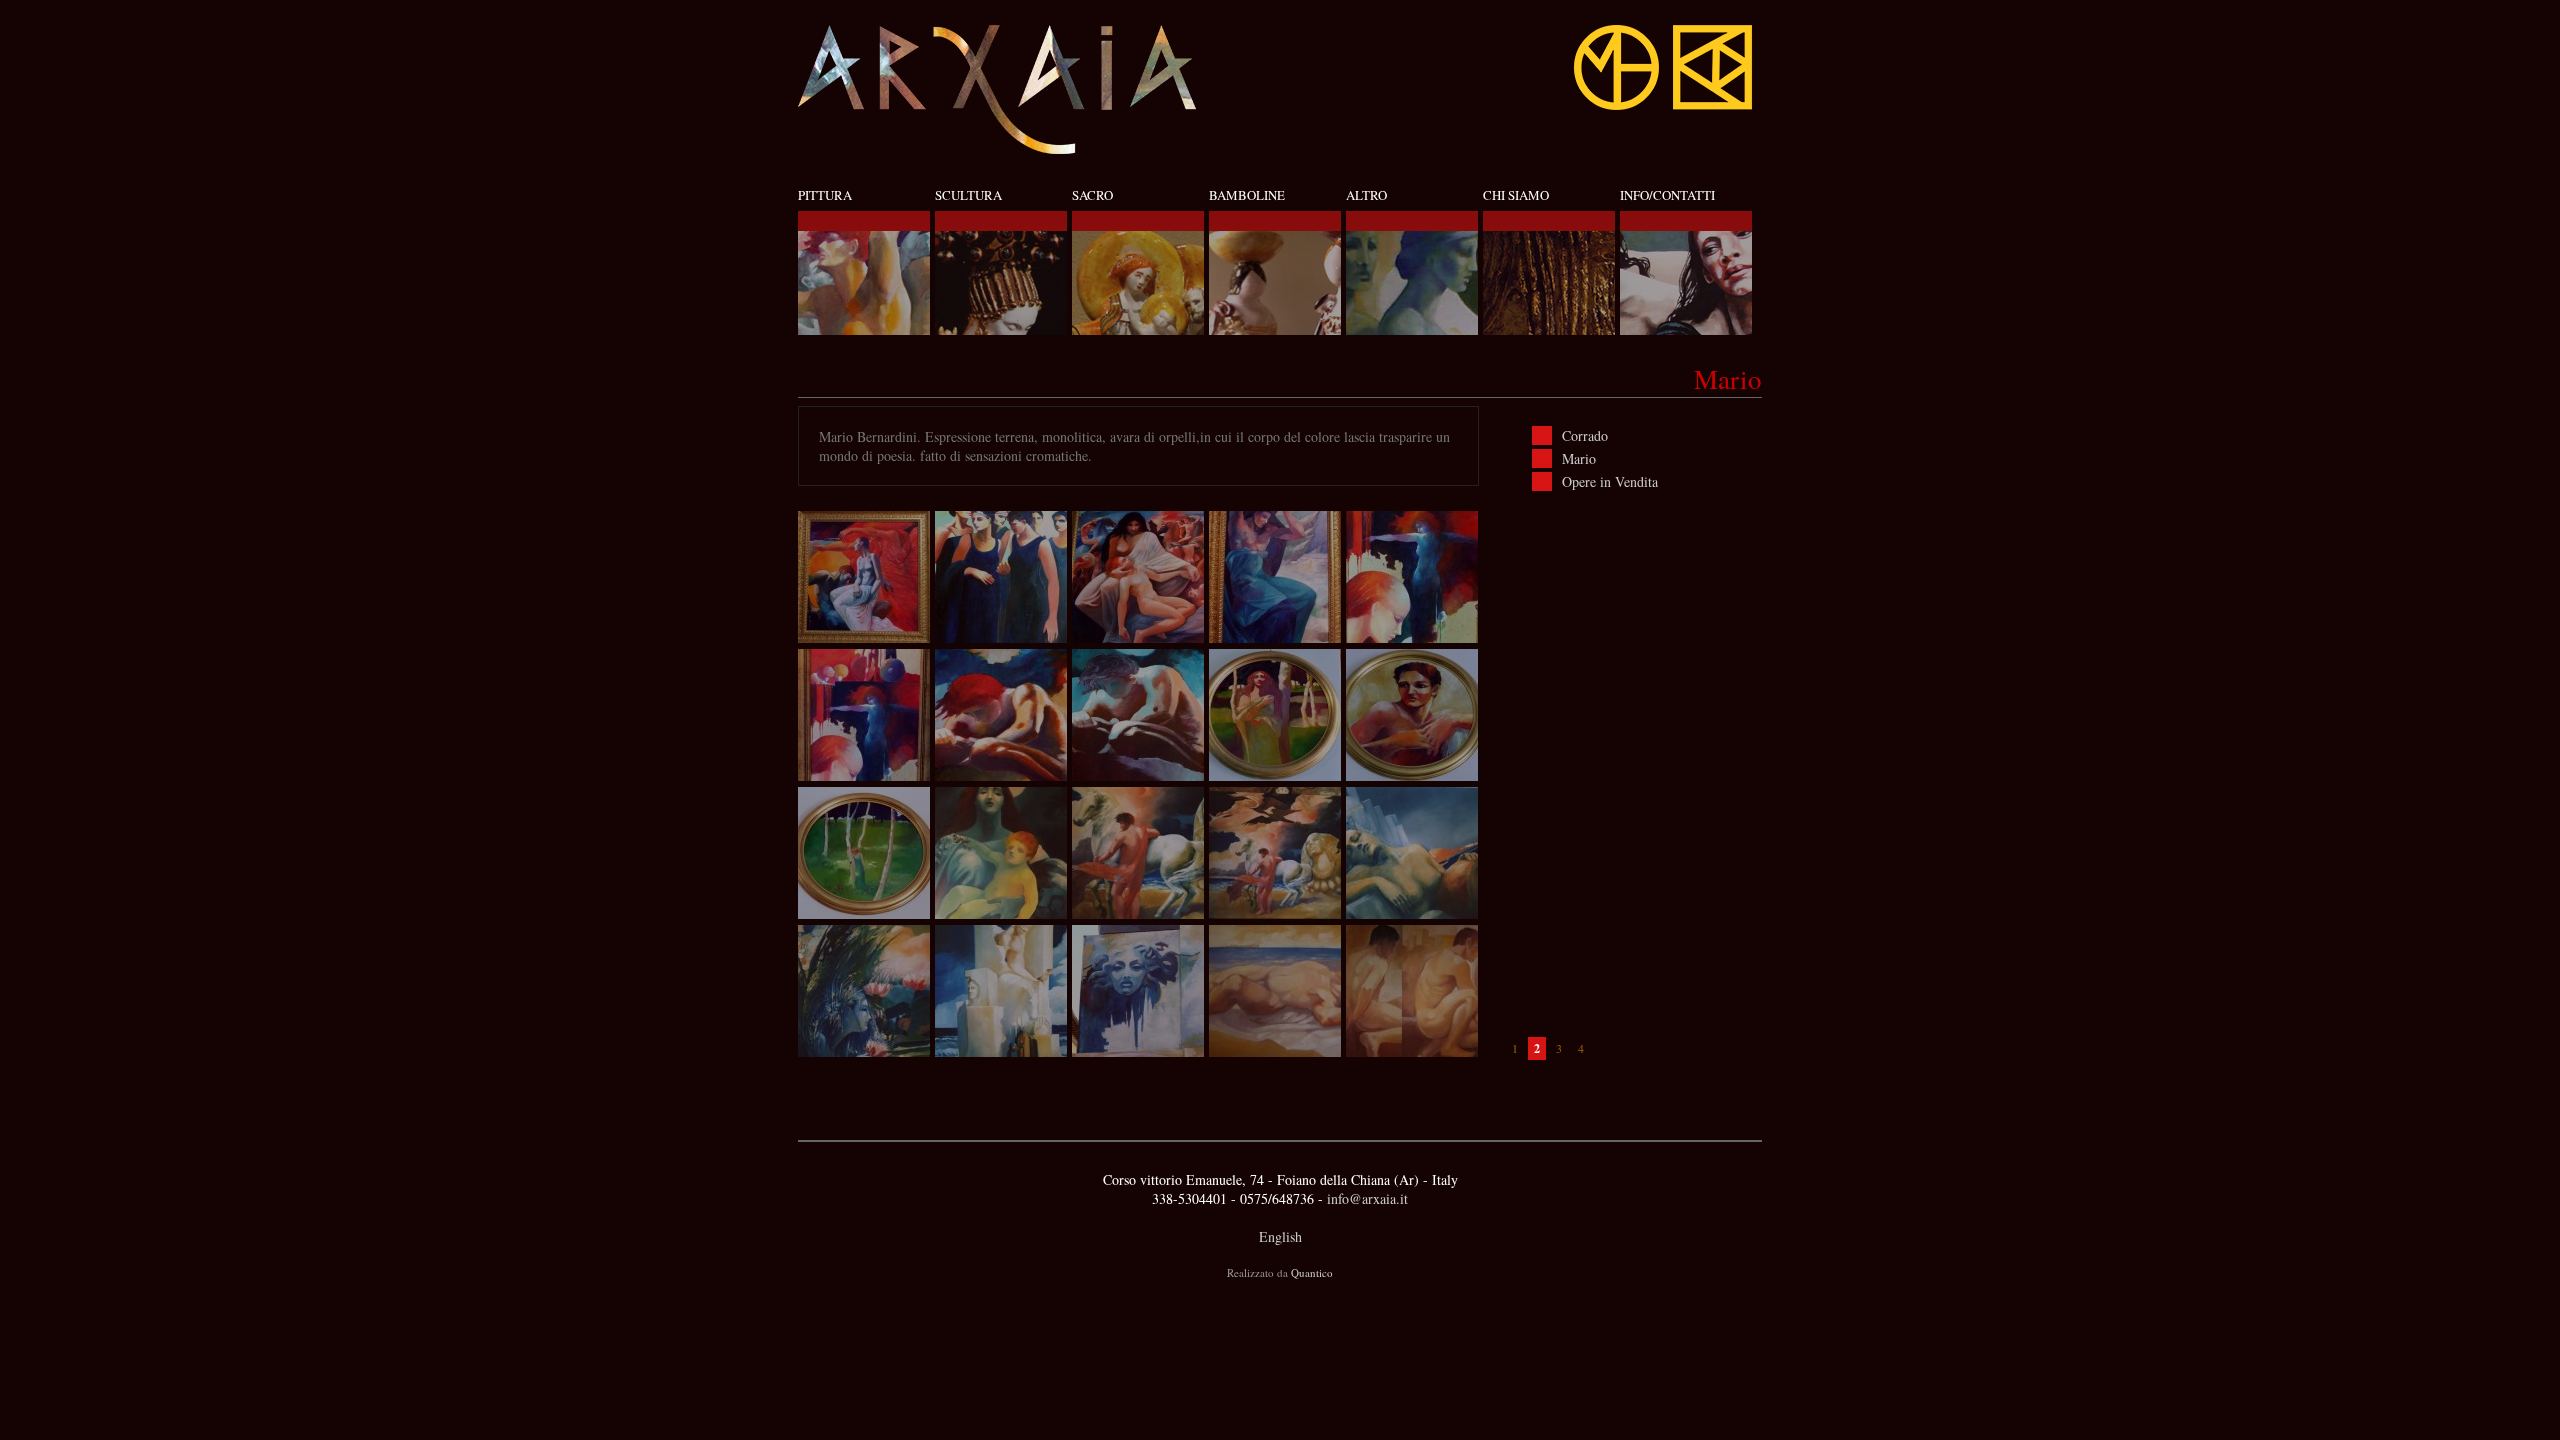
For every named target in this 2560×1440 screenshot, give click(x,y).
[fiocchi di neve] (1275, 577)
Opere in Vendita (1610, 481)
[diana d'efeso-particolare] (1138, 853)
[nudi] (1412, 991)
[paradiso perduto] (864, 577)
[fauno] (1001, 715)
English (1280, 1236)
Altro (1366, 195)
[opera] (1412, 853)
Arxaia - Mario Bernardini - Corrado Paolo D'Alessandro (998, 88)
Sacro (1092, 195)
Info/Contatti (1667, 195)
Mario (1579, 458)
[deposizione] (1138, 577)
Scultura (968, 195)
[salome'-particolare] (1412, 577)
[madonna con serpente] (1001, 853)
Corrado (1585, 435)
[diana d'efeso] (1275, 853)
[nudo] (1275, 991)
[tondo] (1275, 715)
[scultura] (1001, 991)
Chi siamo (1516, 195)
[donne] (1001, 577)
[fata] (864, 991)
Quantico (1312, 1272)
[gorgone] (1138, 991)
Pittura (825, 195)
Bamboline (1247, 195)
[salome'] (864, 715)
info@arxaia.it (1367, 1198)
